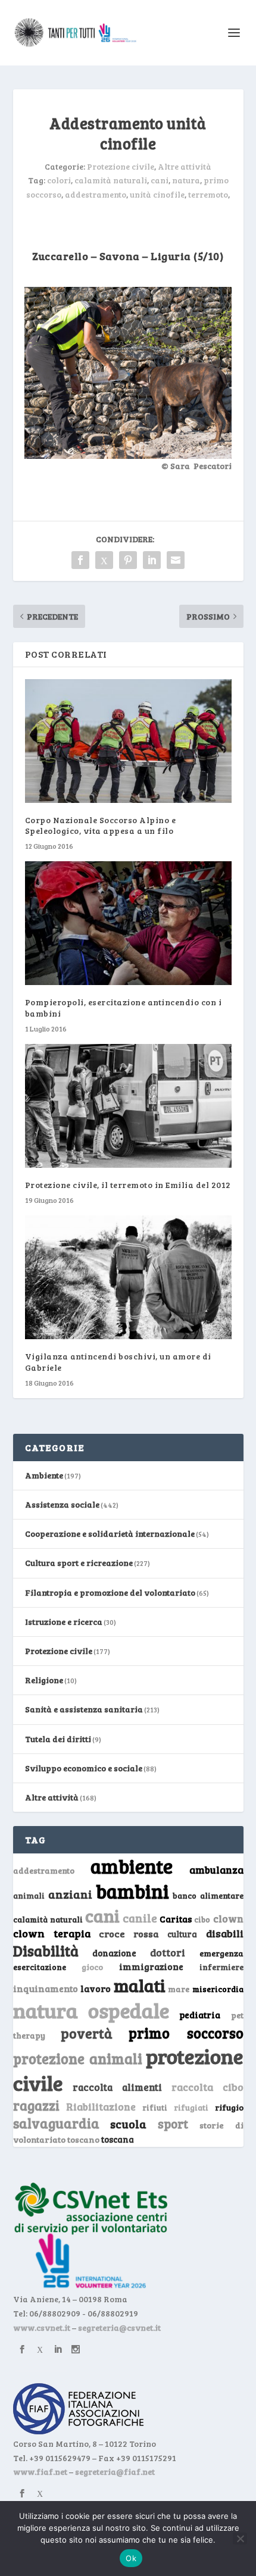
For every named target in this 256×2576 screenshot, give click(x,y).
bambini (132, 1891)
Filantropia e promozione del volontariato (110, 1592)
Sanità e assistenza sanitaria (84, 1709)
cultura (182, 1934)
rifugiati (191, 2108)
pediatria (200, 2015)
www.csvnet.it (42, 2328)
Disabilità (46, 1951)
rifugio (229, 2107)
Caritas (176, 1919)
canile (140, 1918)
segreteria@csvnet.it (119, 2328)
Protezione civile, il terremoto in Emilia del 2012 (128, 1185)
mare (179, 1989)
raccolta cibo (207, 2087)
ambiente (132, 1866)
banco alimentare (208, 1895)
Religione (44, 1680)
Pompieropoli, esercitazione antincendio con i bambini (124, 1007)
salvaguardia (56, 2123)
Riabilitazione (101, 2107)
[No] (240, 2539)
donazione (114, 1953)
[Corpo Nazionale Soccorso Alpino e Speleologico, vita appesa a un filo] (128, 741)
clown (228, 1918)
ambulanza (216, 1870)
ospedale (129, 2010)
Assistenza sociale (62, 1504)
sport (173, 2124)
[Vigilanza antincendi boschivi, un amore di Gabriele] (128, 1277)
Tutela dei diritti (58, 1739)
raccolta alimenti (117, 2087)
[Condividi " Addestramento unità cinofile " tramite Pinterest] (128, 560)
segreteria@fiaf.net (115, 2472)
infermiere (221, 1967)
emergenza (221, 1953)
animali (29, 1895)
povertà (87, 2033)
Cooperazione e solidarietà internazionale (110, 1534)
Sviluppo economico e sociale (84, 1768)
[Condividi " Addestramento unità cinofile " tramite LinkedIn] (152, 560)
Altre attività (185, 166)
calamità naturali (111, 180)
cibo (202, 1920)
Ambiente (44, 1475)
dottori (168, 1953)
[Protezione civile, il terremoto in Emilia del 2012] (128, 1106)
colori (59, 180)
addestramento (96, 194)
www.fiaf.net (40, 2472)
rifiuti (155, 2108)
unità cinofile (157, 194)
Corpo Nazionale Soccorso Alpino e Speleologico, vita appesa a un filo (101, 825)
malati (140, 1985)
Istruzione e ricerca (64, 1622)
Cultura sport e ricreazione (79, 1563)
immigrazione (151, 1967)
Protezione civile (121, 166)
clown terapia (52, 1933)
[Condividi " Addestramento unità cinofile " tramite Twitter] (104, 560)
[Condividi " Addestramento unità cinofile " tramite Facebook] (80, 560)
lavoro (96, 1988)
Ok (131, 2558)
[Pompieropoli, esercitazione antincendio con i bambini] (128, 923)
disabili (225, 1933)
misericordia (218, 1989)
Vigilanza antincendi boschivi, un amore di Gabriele (118, 1362)
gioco (92, 1967)
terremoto (208, 194)
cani (160, 180)
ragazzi (36, 2105)
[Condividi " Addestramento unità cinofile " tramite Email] (176, 560)
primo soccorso (186, 2033)
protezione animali (78, 2058)
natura (186, 180)
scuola (128, 2124)
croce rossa (129, 1933)
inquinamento (46, 1988)
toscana (118, 2139)
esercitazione (40, 1967)
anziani (70, 1894)
